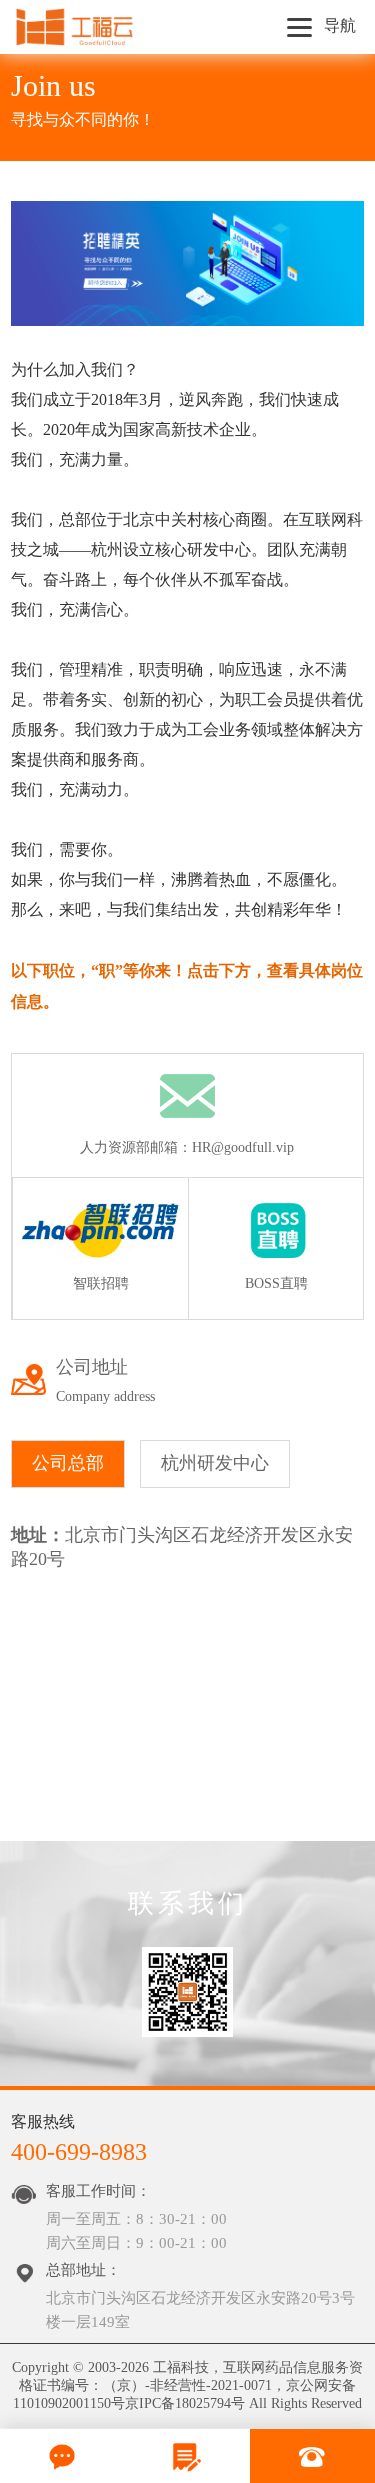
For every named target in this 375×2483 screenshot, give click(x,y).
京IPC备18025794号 (185, 2403)
